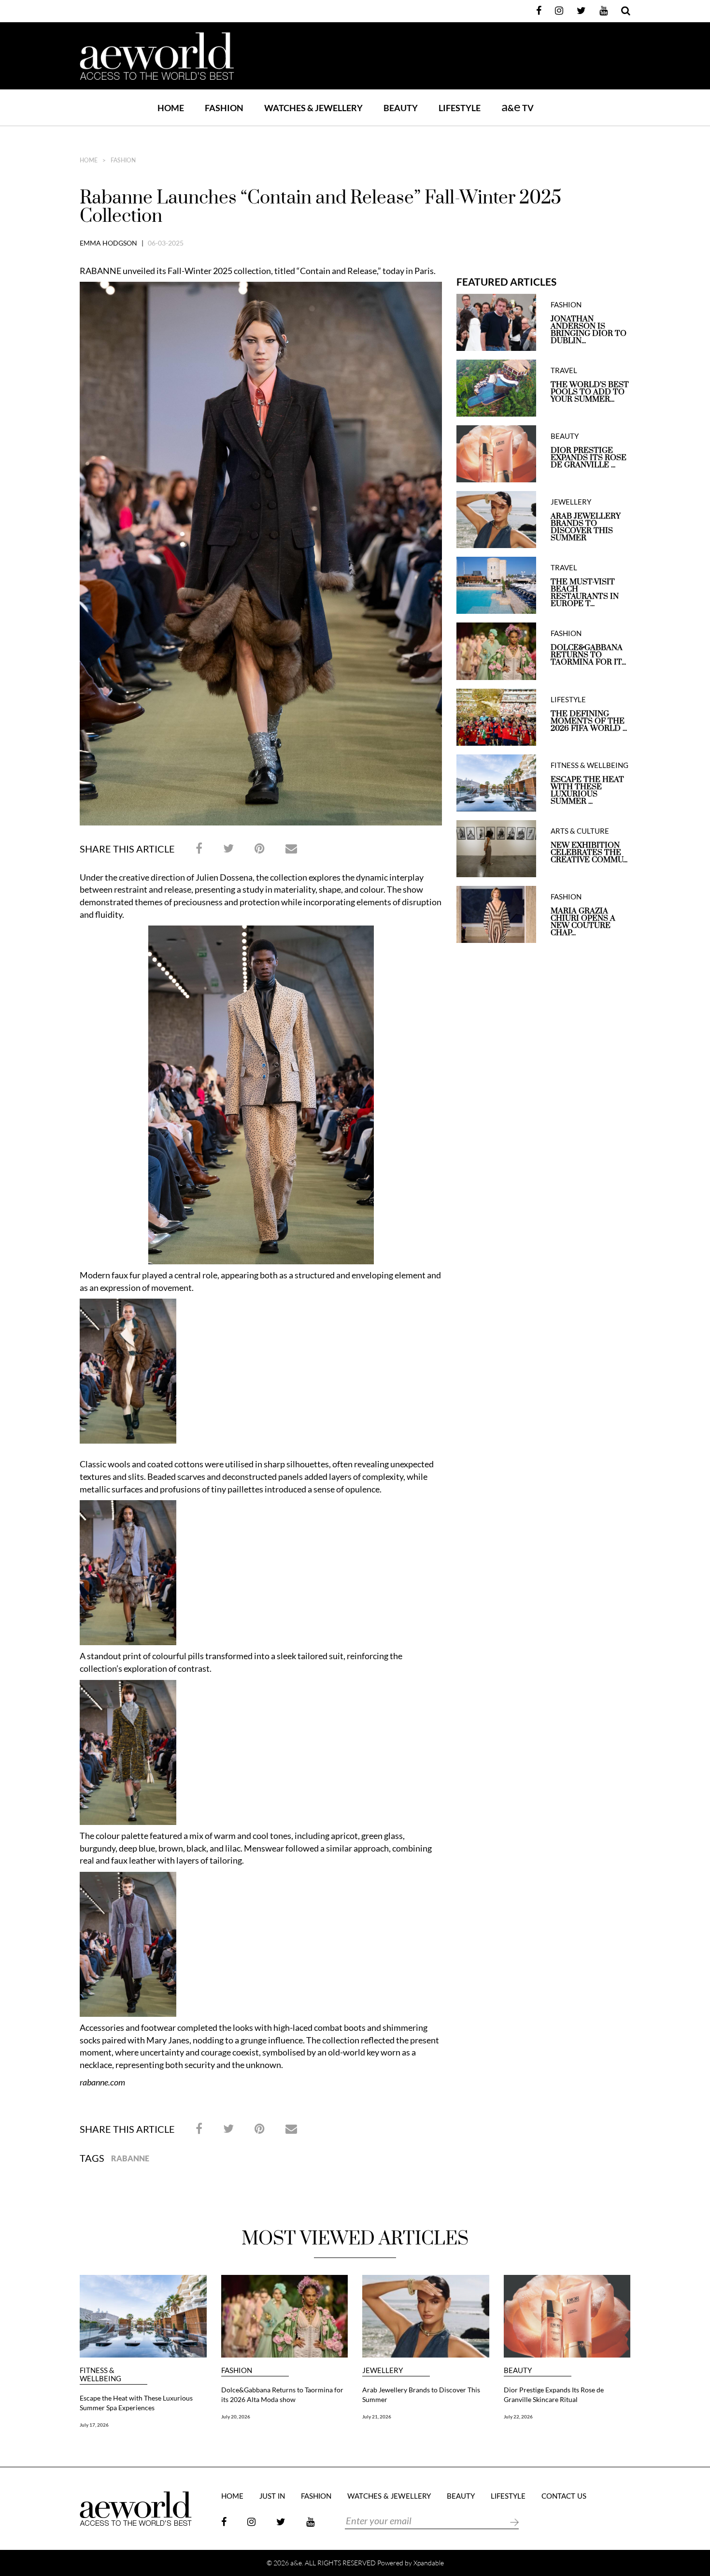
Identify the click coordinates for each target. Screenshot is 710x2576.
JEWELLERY (571, 502)
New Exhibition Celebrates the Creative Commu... (589, 853)
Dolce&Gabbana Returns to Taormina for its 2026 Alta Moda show (282, 2395)
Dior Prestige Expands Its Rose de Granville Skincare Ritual (554, 2395)
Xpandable (429, 2563)
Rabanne (130, 2158)
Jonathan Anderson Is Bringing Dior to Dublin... (589, 330)
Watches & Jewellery (389, 2496)
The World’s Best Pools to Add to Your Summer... (590, 392)
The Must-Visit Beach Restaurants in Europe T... (585, 593)
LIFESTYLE (460, 108)
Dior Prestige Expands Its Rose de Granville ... (589, 458)
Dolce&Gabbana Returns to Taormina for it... (588, 655)
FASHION (224, 108)
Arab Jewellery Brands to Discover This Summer (586, 527)
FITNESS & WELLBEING (589, 765)
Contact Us (564, 2496)
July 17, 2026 (94, 2425)
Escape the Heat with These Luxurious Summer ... (587, 791)
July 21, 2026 (377, 2417)
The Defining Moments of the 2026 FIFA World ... (589, 721)
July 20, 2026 (236, 2417)
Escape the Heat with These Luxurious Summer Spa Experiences (136, 2403)
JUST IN (272, 2496)
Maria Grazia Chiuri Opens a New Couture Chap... (583, 922)
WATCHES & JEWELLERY (313, 108)
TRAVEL (564, 370)
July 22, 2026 (518, 2417)
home (89, 160)
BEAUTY (401, 108)
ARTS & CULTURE (580, 831)
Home (171, 108)
